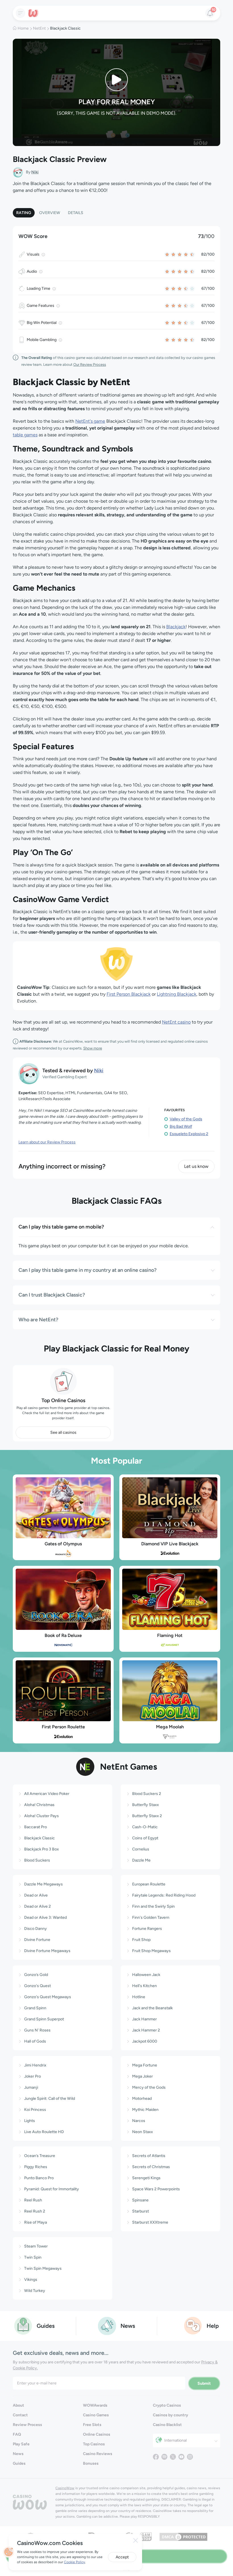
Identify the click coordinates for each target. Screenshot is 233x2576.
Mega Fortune (145, 2065)
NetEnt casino (176, 1022)
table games (25, 435)
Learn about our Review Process (47, 1142)
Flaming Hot (170, 1635)
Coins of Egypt (145, 1838)
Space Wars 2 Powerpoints (156, 2189)
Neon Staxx (142, 2132)
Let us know (196, 1166)
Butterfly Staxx (145, 1805)
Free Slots (92, 2425)
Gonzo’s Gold (36, 1975)
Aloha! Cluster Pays (41, 1816)
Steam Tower (36, 2246)
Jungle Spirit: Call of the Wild (50, 2099)
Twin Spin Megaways (43, 2268)
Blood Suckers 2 (147, 1794)
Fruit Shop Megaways (151, 1951)
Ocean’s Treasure (40, 2156)
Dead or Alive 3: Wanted (45, 1917)
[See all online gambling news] (107, 2325)
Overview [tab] (50, 213)
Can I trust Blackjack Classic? (52, 1295)
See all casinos (63, 1432)
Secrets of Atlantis (149, 2156)
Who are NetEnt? (38, 1320)
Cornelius (141, 1849)
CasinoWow (65, 2488)
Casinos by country (170, 2415)
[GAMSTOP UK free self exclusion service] (146, 2536)
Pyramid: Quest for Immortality (52, 2189)
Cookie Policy (74, 2562)
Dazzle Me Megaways (43, 1884)
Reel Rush (33, 2200)
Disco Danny (36, 1929)
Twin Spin (33, 2257)
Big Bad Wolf (181, 1126)
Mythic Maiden (145, 2110)
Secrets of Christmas (151, 2167)
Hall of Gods (35, 2041)
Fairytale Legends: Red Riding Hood (164, 1895)
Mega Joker (142, 2076)
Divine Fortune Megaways (47, 1951)
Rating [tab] (24, 213)
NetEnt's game (90, 421)
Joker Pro (33, 2076)
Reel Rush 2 (35, 2211)
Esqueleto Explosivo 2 (189, 1134)
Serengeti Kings (146, 2178)
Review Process (27, 2425)
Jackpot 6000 (145, 2041)
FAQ (17, 2434)
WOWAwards (95, 2405)
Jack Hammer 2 (146, 2030)
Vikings (31, 2280)
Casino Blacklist (167, 2425)
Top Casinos (94, 2444)
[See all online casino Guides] (23, 2325)
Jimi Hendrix (35, 2065)
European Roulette (149, 1884)
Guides (19, 2463)
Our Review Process (90, 364)
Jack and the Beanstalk (152, 2008)
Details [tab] (76, 213)
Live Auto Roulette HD (44, 2132)
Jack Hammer (144, 2019)
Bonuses (91, 2463)
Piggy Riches (36, 2167)
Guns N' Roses (37, 2030)
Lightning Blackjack (177, 994)
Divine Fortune (37, 1940)
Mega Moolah (170, 1727)
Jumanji (31, 2087)
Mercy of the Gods (149, 2087)
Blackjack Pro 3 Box (41, 1849)
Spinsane (140, 2200)
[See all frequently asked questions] (193, 2325)
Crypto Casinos (167, 2405)
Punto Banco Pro (39, 2178)
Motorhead (142, 2099)
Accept (122, 2557)
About (18, 2405)
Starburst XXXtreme (150, 2222)
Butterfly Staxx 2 (147, 1816)
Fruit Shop (141, 1940)
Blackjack (176, 627)
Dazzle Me (141, 1860)
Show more (93, 1048)
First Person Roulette (63, 1727)
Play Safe (21, 2444)
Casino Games (96, 2415)
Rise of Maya (36, 2222)
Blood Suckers (37, 1860)
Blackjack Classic (39, 1838)
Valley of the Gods (186, 1119)
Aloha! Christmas (39, 1805)
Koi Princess (35, 2110)
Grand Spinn (35, 2008)
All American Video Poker (47, 1794)
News (18, 2454)
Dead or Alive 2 (38, 1906)
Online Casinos (97, 2434)
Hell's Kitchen (144, 1986)
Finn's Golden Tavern (151, 1917)
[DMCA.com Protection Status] (183, 2536)
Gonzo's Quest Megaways (48, 1997)
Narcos (139, 2121)
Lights (30, 2121)
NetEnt (39, 28)
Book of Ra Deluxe (63, 1635)
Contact (20, 2415)
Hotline (139, 1997)
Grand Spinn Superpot (44, 2019)
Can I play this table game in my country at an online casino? (88, 1270)
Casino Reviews (98, 2454)
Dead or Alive (36, 1895)
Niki (35, 172)
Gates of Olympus (63, 1544)
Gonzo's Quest (38, 1986)
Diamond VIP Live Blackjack (170, 1544)
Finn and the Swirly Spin (153, 1906)
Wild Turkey (35, 2291)
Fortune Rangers (147, 1929)
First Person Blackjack (129, 994)
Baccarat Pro (36, 1827)
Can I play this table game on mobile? (61, 1227)
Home (23, 28)
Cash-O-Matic (145, 1827)
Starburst (141, 2211)
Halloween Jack (146, 1975)
